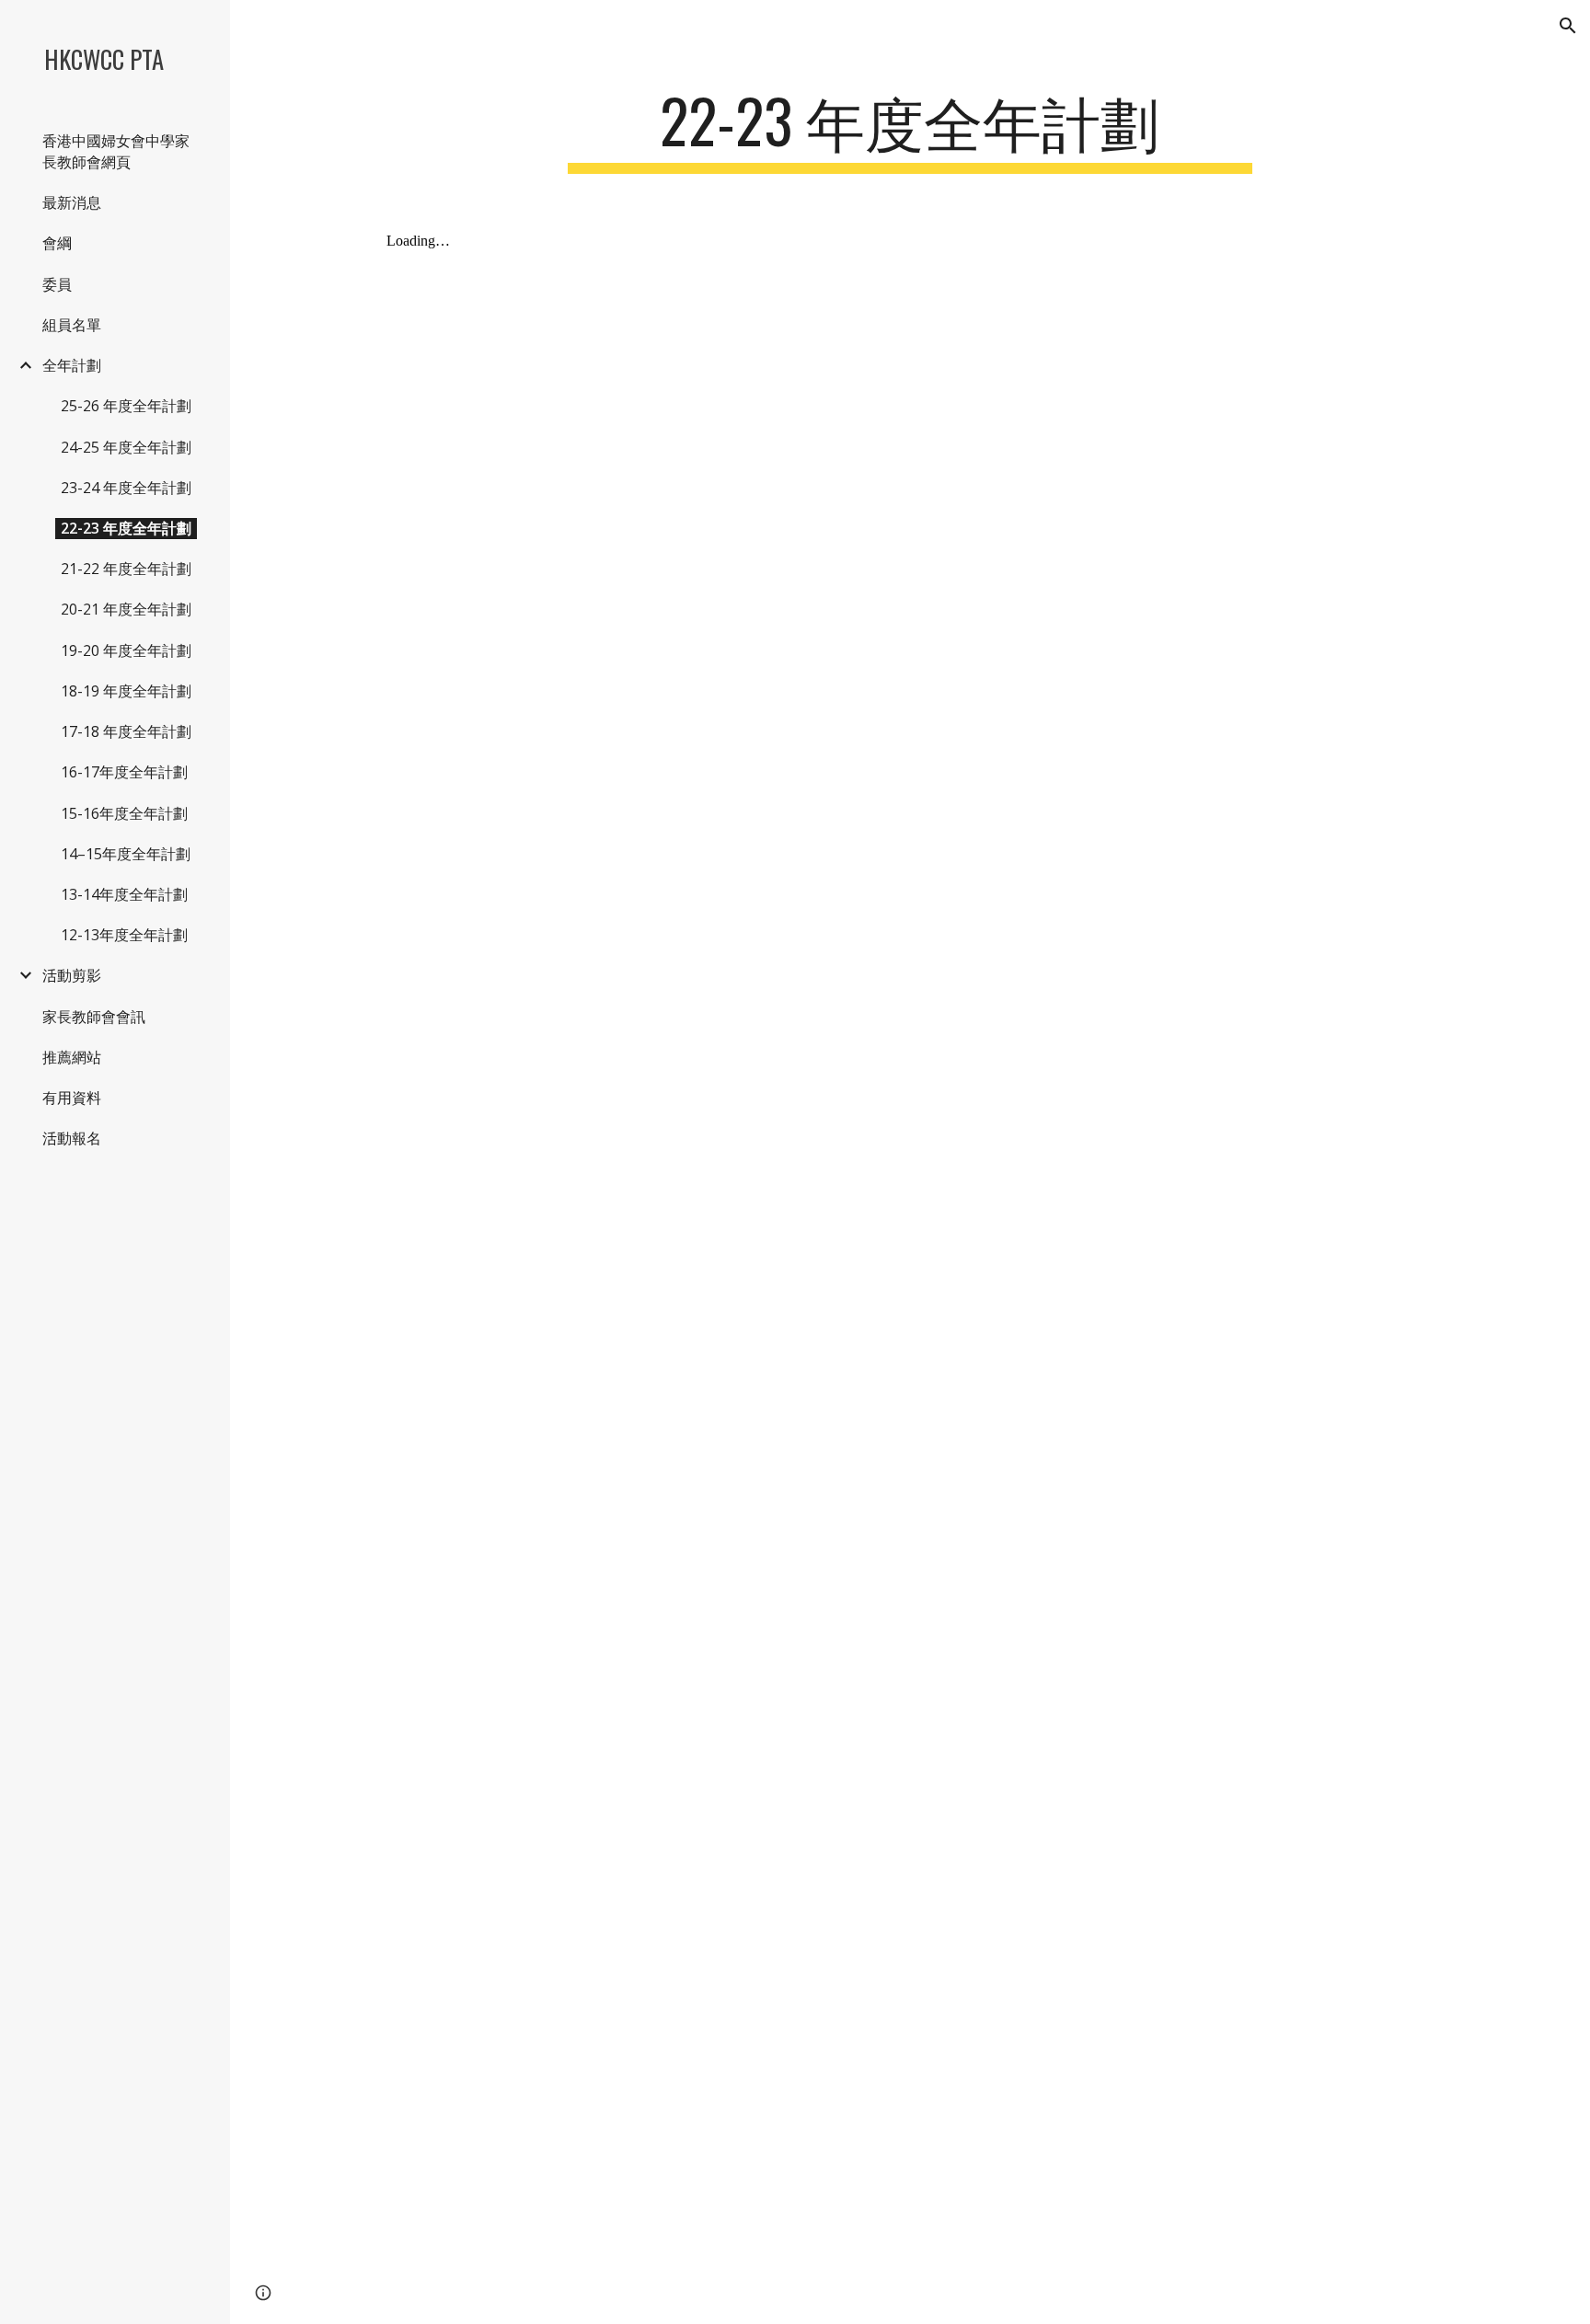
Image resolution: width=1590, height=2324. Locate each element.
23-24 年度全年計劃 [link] (126, 488)
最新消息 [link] (72, 202)
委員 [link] (57, 284)
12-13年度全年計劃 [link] (124, 935)
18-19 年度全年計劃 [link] (126, 691)
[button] (1568, 26)
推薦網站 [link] (72, 1057)
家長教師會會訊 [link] (94, 1017)
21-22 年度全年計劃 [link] (126, 569)
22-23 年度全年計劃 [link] (126, 528)
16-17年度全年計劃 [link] (124, 772)
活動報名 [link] (72, 1138)
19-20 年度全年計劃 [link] (126, 650)
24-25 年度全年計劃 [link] (126, 447)
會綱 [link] (57, 243)
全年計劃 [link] (72, 365)
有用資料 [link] (72, 1098)
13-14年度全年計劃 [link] (124, 894)
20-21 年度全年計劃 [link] (126, 609)
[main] (910, 129)
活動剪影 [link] (72, 975)
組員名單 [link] (72, 325)
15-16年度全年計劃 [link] (124, 813)
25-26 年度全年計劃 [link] (126, 406)
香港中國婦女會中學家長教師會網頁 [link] (116, 151)
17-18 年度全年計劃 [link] (126, 731)
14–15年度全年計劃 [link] (126, 854)
